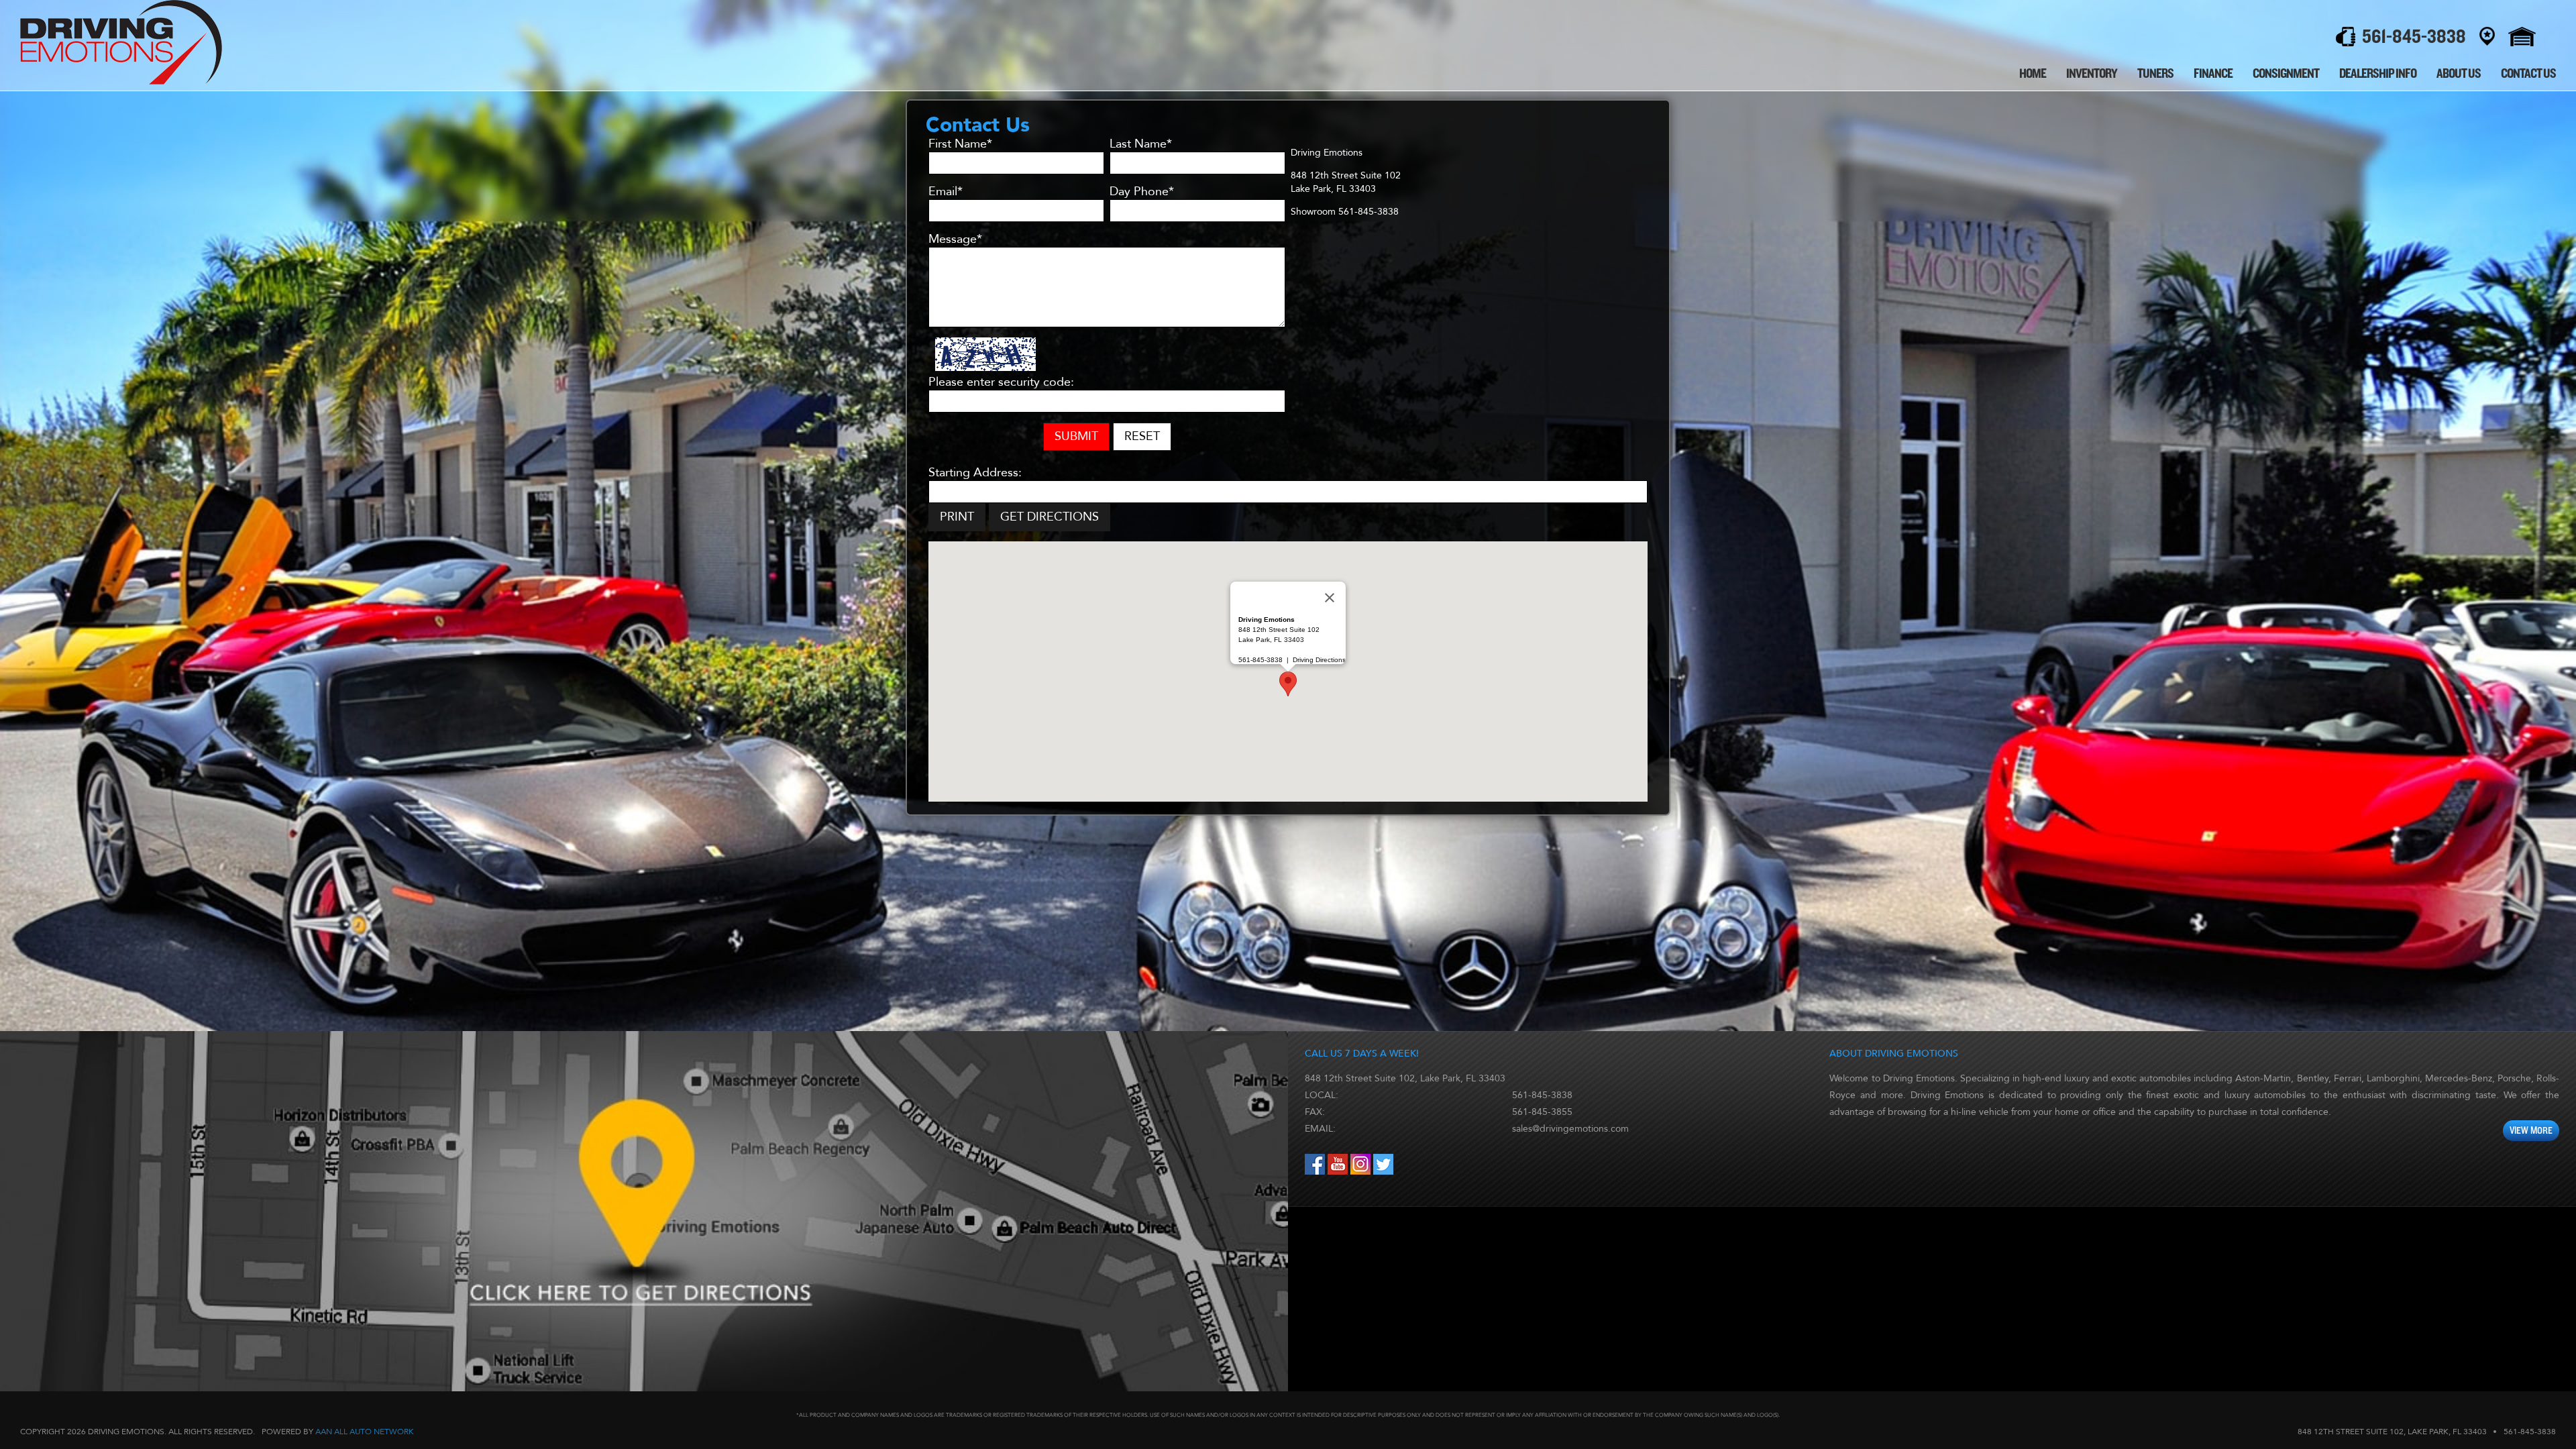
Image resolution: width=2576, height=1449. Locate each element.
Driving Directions (1319, 660)
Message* (955, 239)
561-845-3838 (1542, 1095)
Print (957, 517)
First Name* (960, 144)
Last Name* (1141, 144)
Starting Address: (975, 473)
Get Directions (1050, 517)
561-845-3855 (1542, 1112)
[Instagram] (1362, 1172)
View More (2531, 1131)
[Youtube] (1339, 1172)
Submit (1076, 436)
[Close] (1330, 598)
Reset (1142, 436)
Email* (946, 192)
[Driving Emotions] (121, 82)
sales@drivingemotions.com (1570, 1129)
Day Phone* (1142, 192)
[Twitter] (1383, 1172)
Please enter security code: (1001, 382)
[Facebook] (1316, 1172)
